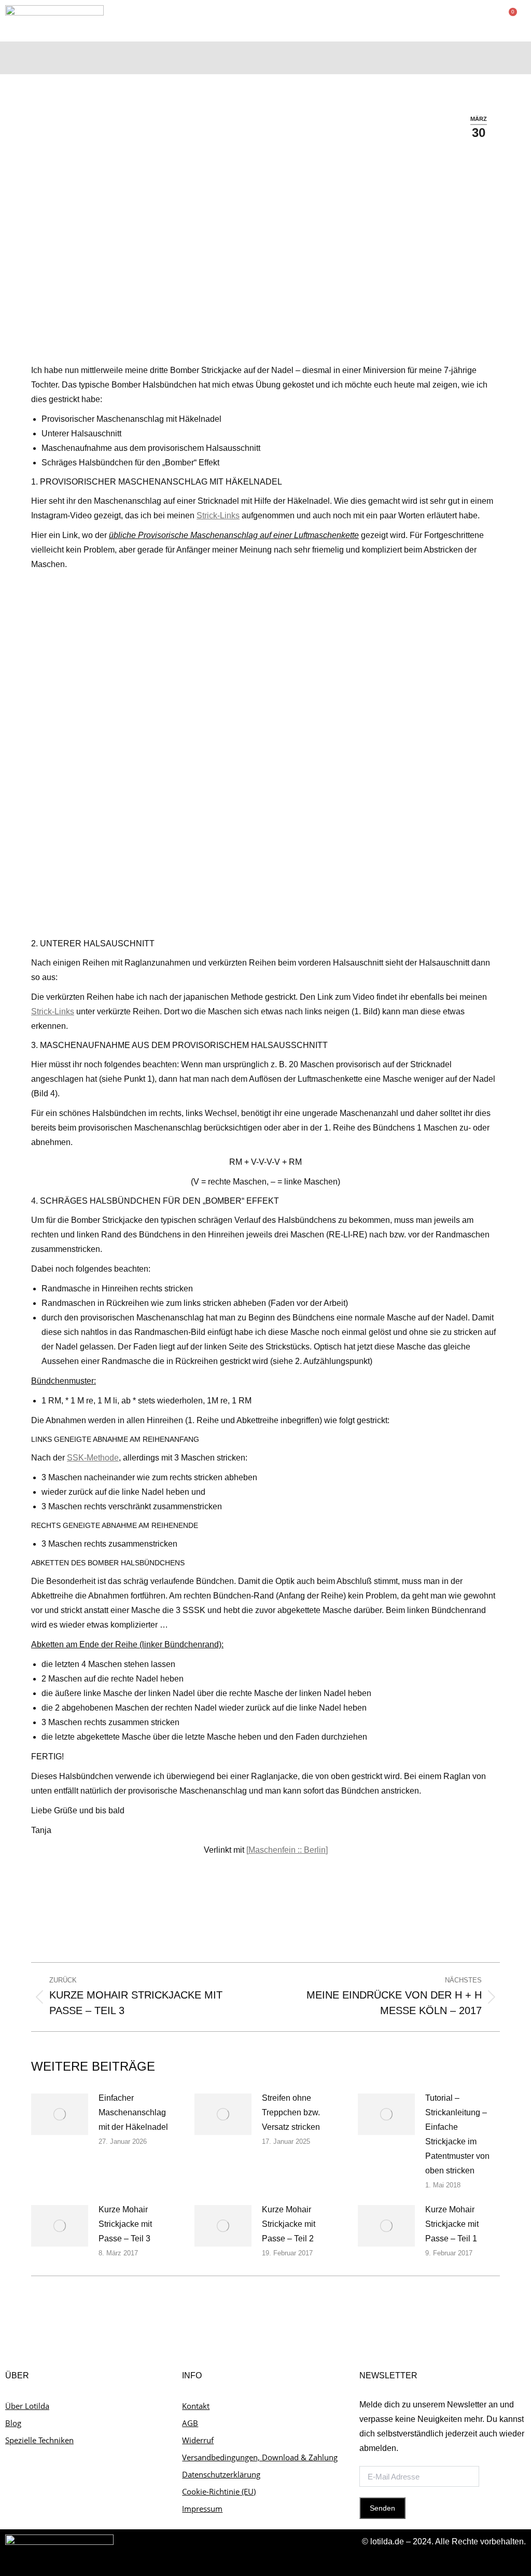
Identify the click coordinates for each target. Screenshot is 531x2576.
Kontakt (196, 2406)
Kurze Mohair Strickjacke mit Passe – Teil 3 (125, 2224)
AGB (190, 2423)
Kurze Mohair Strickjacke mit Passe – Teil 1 (452, 2224)
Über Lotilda (27, 2406)
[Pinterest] (516, 58)
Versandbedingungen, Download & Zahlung (260, 2457)
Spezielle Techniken (39, 2440)
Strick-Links (218, 515)
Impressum (202, 2509)
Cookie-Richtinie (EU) (219, 2491)
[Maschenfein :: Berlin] (287, 1850)
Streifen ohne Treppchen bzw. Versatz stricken (291, 2112)
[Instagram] (496, 58)
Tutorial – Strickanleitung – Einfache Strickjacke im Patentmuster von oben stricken (457, 2134)
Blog (13, 2423)
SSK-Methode (93, 1458)
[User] (476, 58)
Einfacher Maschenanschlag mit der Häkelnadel (133, 2112)
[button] (437, 55)
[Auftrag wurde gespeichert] (60, 2114)
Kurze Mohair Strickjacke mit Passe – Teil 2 (289, 2224)
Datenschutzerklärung (221, 2474)
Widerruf (198, 2440)
